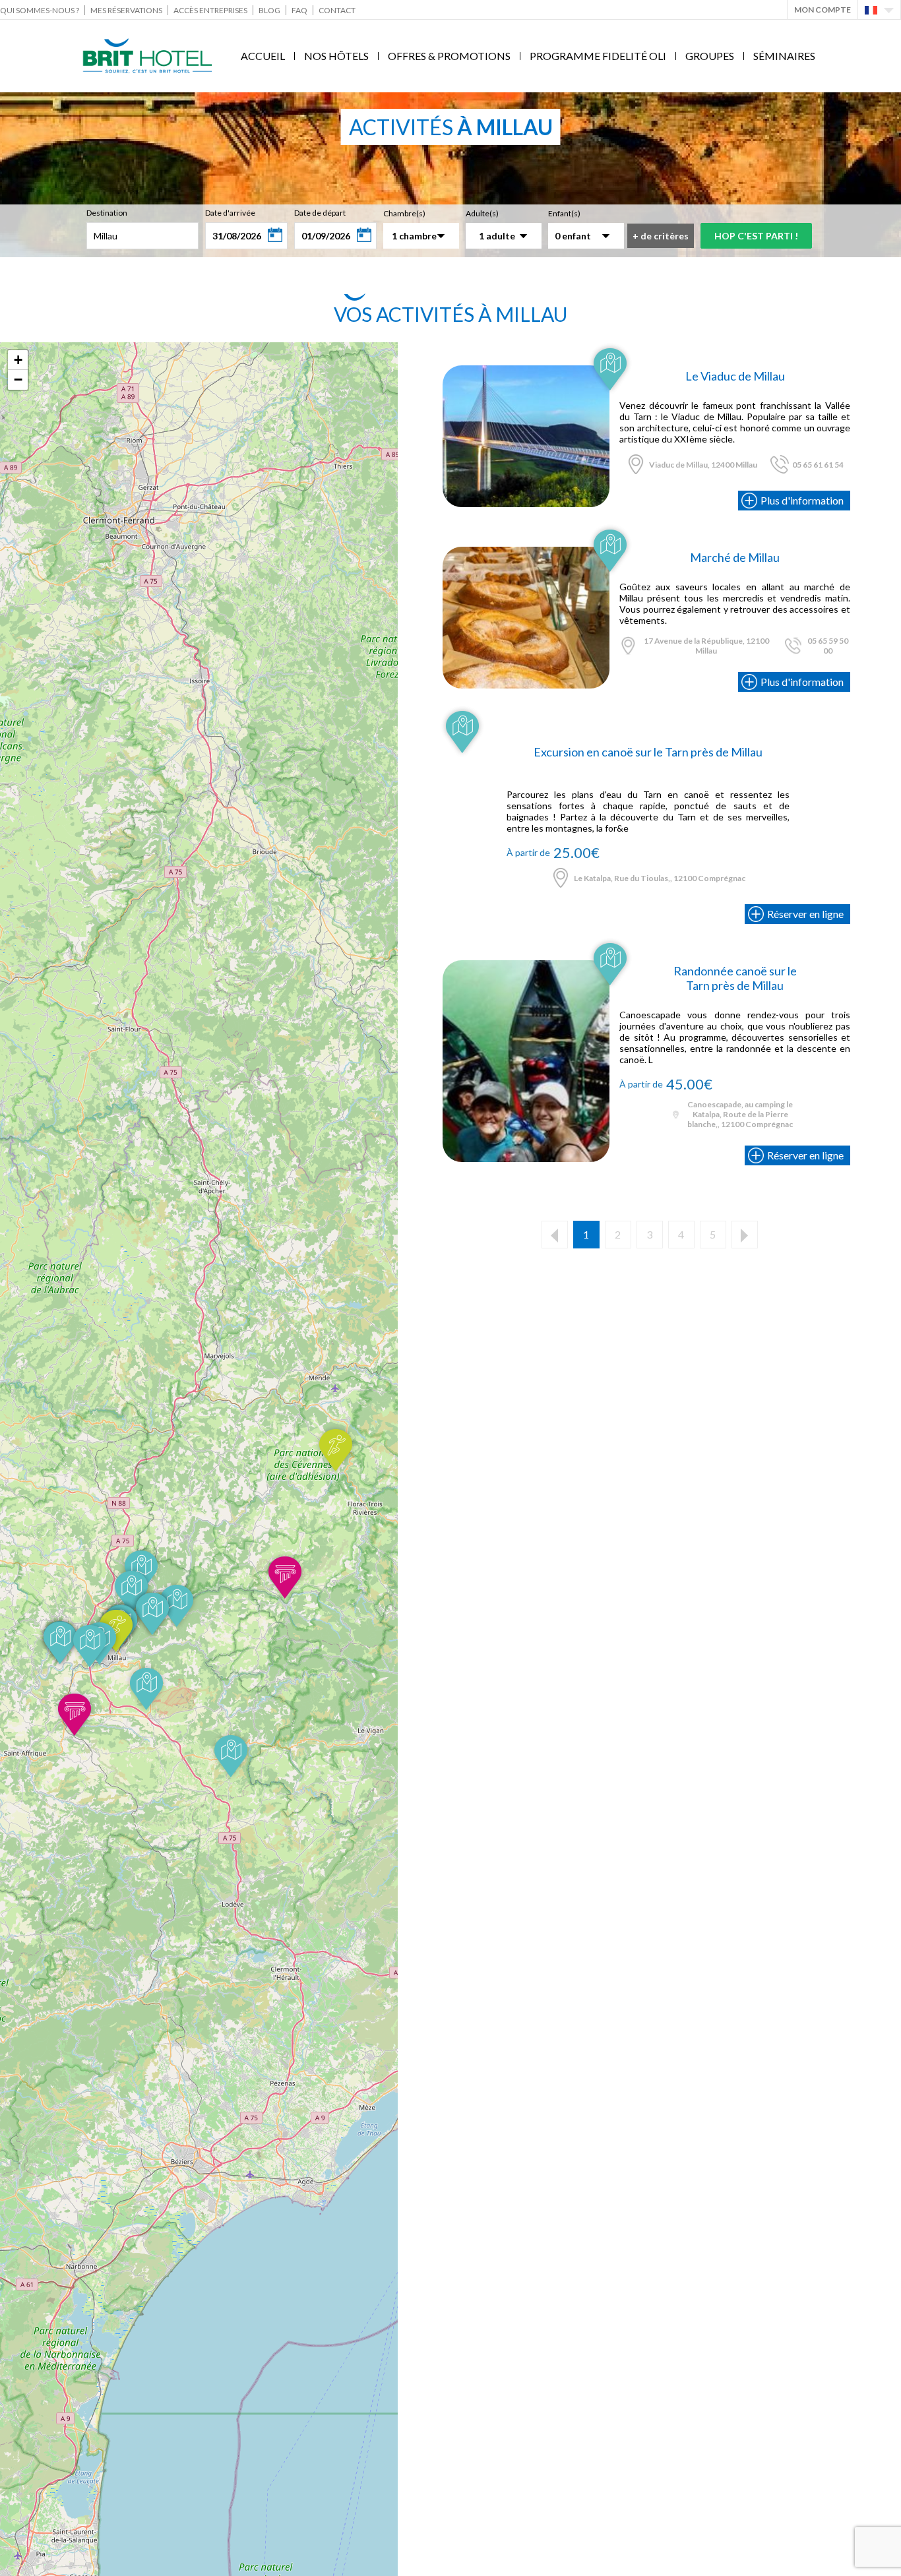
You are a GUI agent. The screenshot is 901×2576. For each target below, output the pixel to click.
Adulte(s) (482, 213)
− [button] (18, 380)
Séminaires (784, 56)
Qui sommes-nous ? (40, 10)
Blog (269, 10)
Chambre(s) (404, 213)
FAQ (299, 10)
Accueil (263, 56)
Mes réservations (126, 10)
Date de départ (320, 213)
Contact (337, 10)
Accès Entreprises (210, 10)
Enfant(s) (564, 213)
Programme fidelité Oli (598, 56)
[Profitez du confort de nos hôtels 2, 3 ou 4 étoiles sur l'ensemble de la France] (526, 371)
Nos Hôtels (336, 56)
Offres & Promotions (449, 56)
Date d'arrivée (230, 213)
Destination (107, 213)
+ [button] (18, 360)
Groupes (710, 56)
